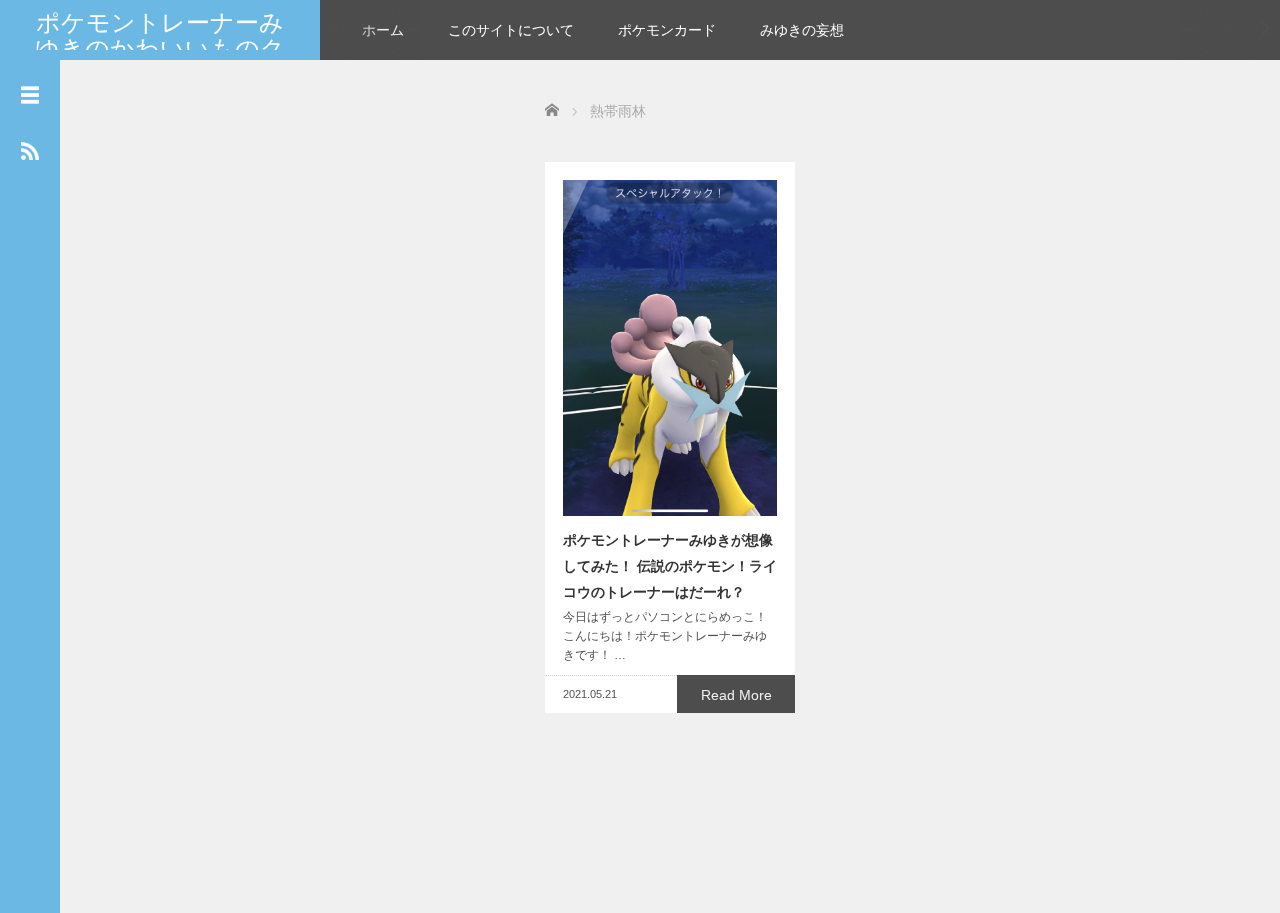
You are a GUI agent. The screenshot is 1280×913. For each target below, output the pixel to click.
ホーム (383, 30)
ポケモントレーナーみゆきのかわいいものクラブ (160, 49)
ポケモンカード (667, 30)
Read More (736, 695)
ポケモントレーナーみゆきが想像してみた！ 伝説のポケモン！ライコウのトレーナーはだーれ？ (670, 566)
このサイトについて (511, 30)
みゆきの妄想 (802, 30)
